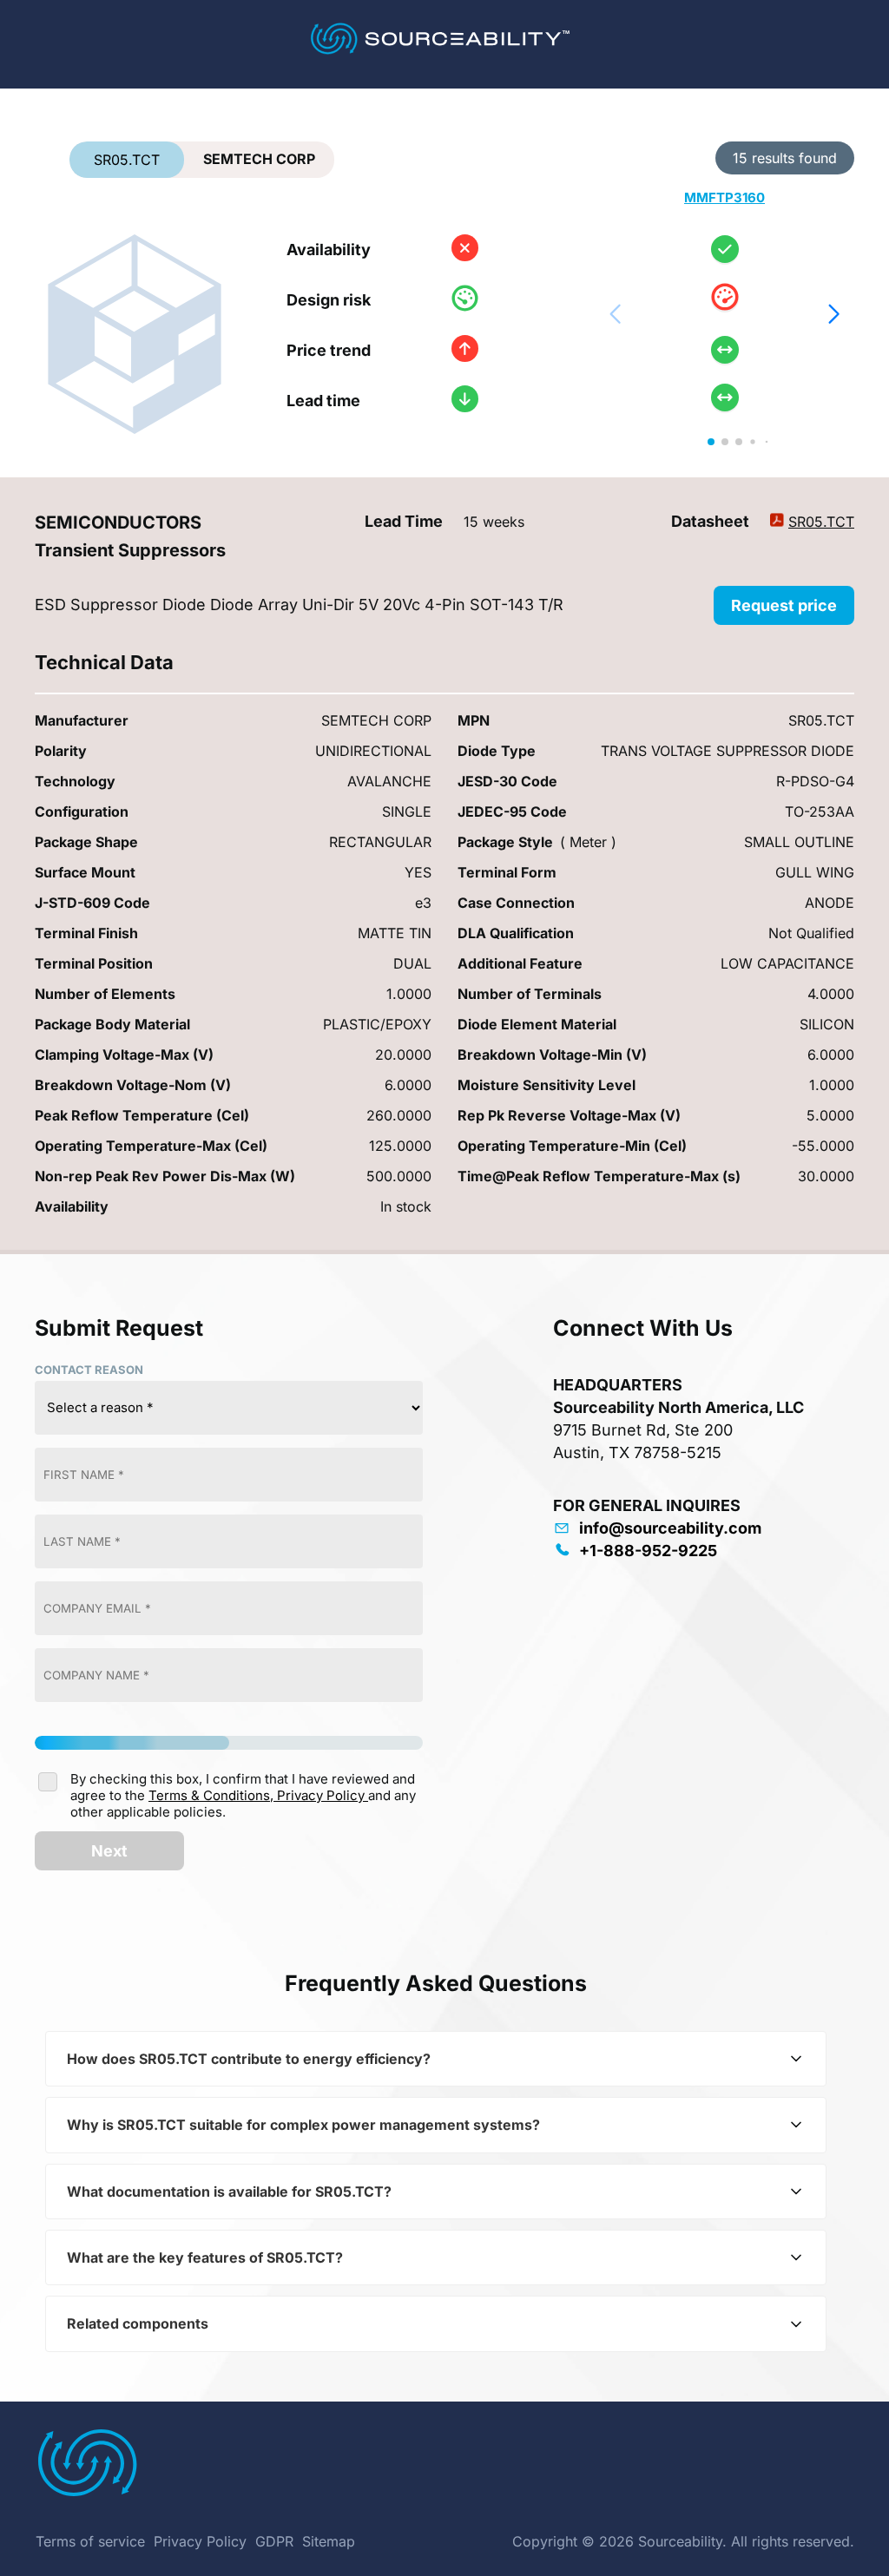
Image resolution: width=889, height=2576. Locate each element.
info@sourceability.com (670, 1528)
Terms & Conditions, (213, 1795)
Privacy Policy (323, 1795)
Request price (784, 605)
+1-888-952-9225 (648, 1551)
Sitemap (329, 2541)
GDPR (274, 2541)
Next (109, 1851)
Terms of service (90, 2541)
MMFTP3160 (724, 197)
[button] (834, 314)
